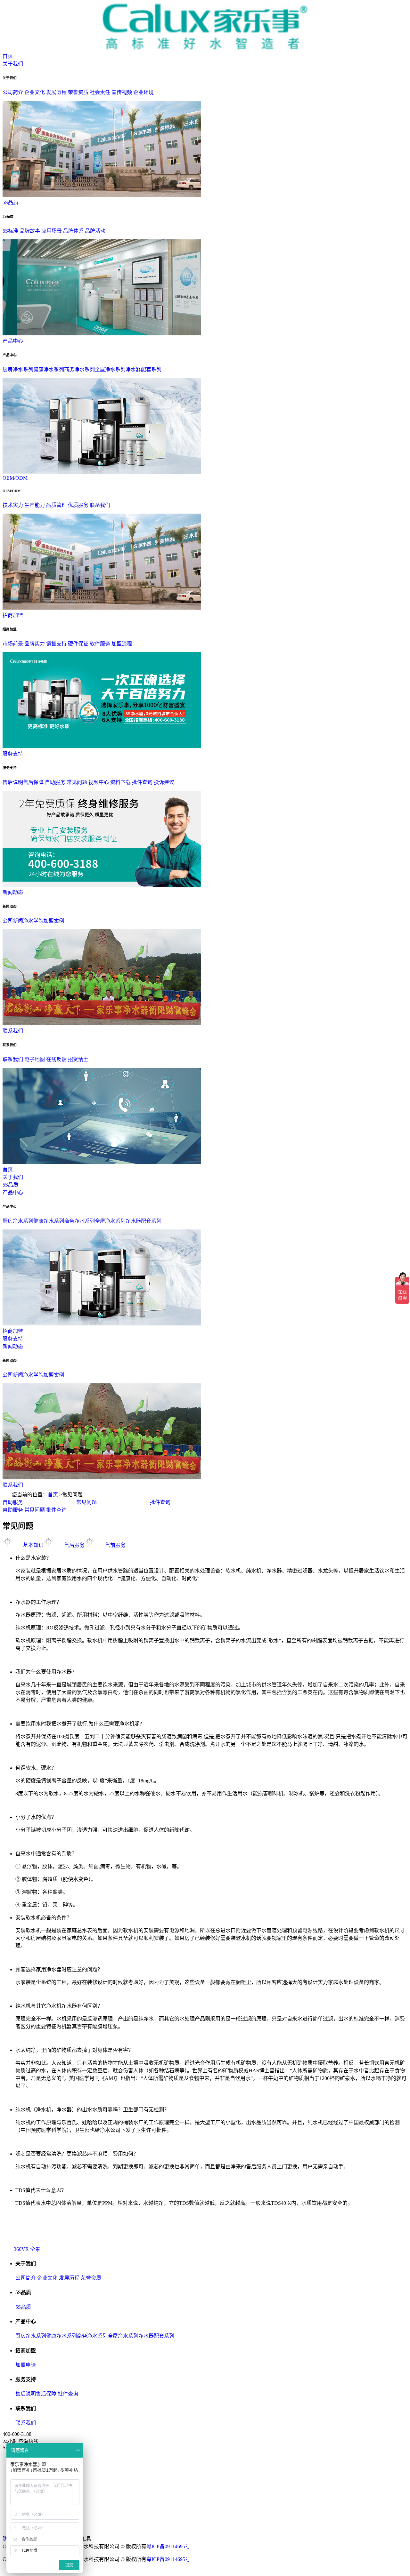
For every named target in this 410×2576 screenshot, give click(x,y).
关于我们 (13, 64)
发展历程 (56, 92)
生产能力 (35, 505)
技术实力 (13, 505)
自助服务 (55, 782)
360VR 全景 (27, 2249)
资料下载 (120, 782)
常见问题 (77, 782)
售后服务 (74, 1545)
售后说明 (13, 782)
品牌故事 (30, 231)
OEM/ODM (15, 478)
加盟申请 (26, 2365)
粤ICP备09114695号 (168, 2546)
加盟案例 (54, 921)
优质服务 (78, 505)
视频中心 (99, 782)
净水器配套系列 (143, 369)
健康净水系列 (49, 369)
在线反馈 (56, 1059)
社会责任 (100, 92)
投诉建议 (164, 782)
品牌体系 (73, 231)
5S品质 (10, 202)
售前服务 (115, 1545)
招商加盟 (13, 615)
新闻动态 (13, 892)
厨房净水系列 (18, 369)
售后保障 (33, 782)
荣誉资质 (78, 92)
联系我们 (100, 505)
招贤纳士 (78, 1059)
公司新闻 (13, 921)
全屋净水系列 (110, 369)
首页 (8, 56)
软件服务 (100, 644)
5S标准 (10, 231)
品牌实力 (35, 644)
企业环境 (143, 92)
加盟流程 (122, 644)
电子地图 (35, 1059)
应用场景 (52, 231)
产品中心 (13, 341)
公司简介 (13, 92)
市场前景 (13, 644)
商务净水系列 (79, 369)
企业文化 (35, 92)
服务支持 (13, 754)
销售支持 (56, 644)
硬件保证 (78, 644)
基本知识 (33, 1545)
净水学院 (33, 921)
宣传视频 (122, 92)
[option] (39, 1502)
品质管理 (56, 505)
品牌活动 (95, 231)
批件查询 (142, 782)
